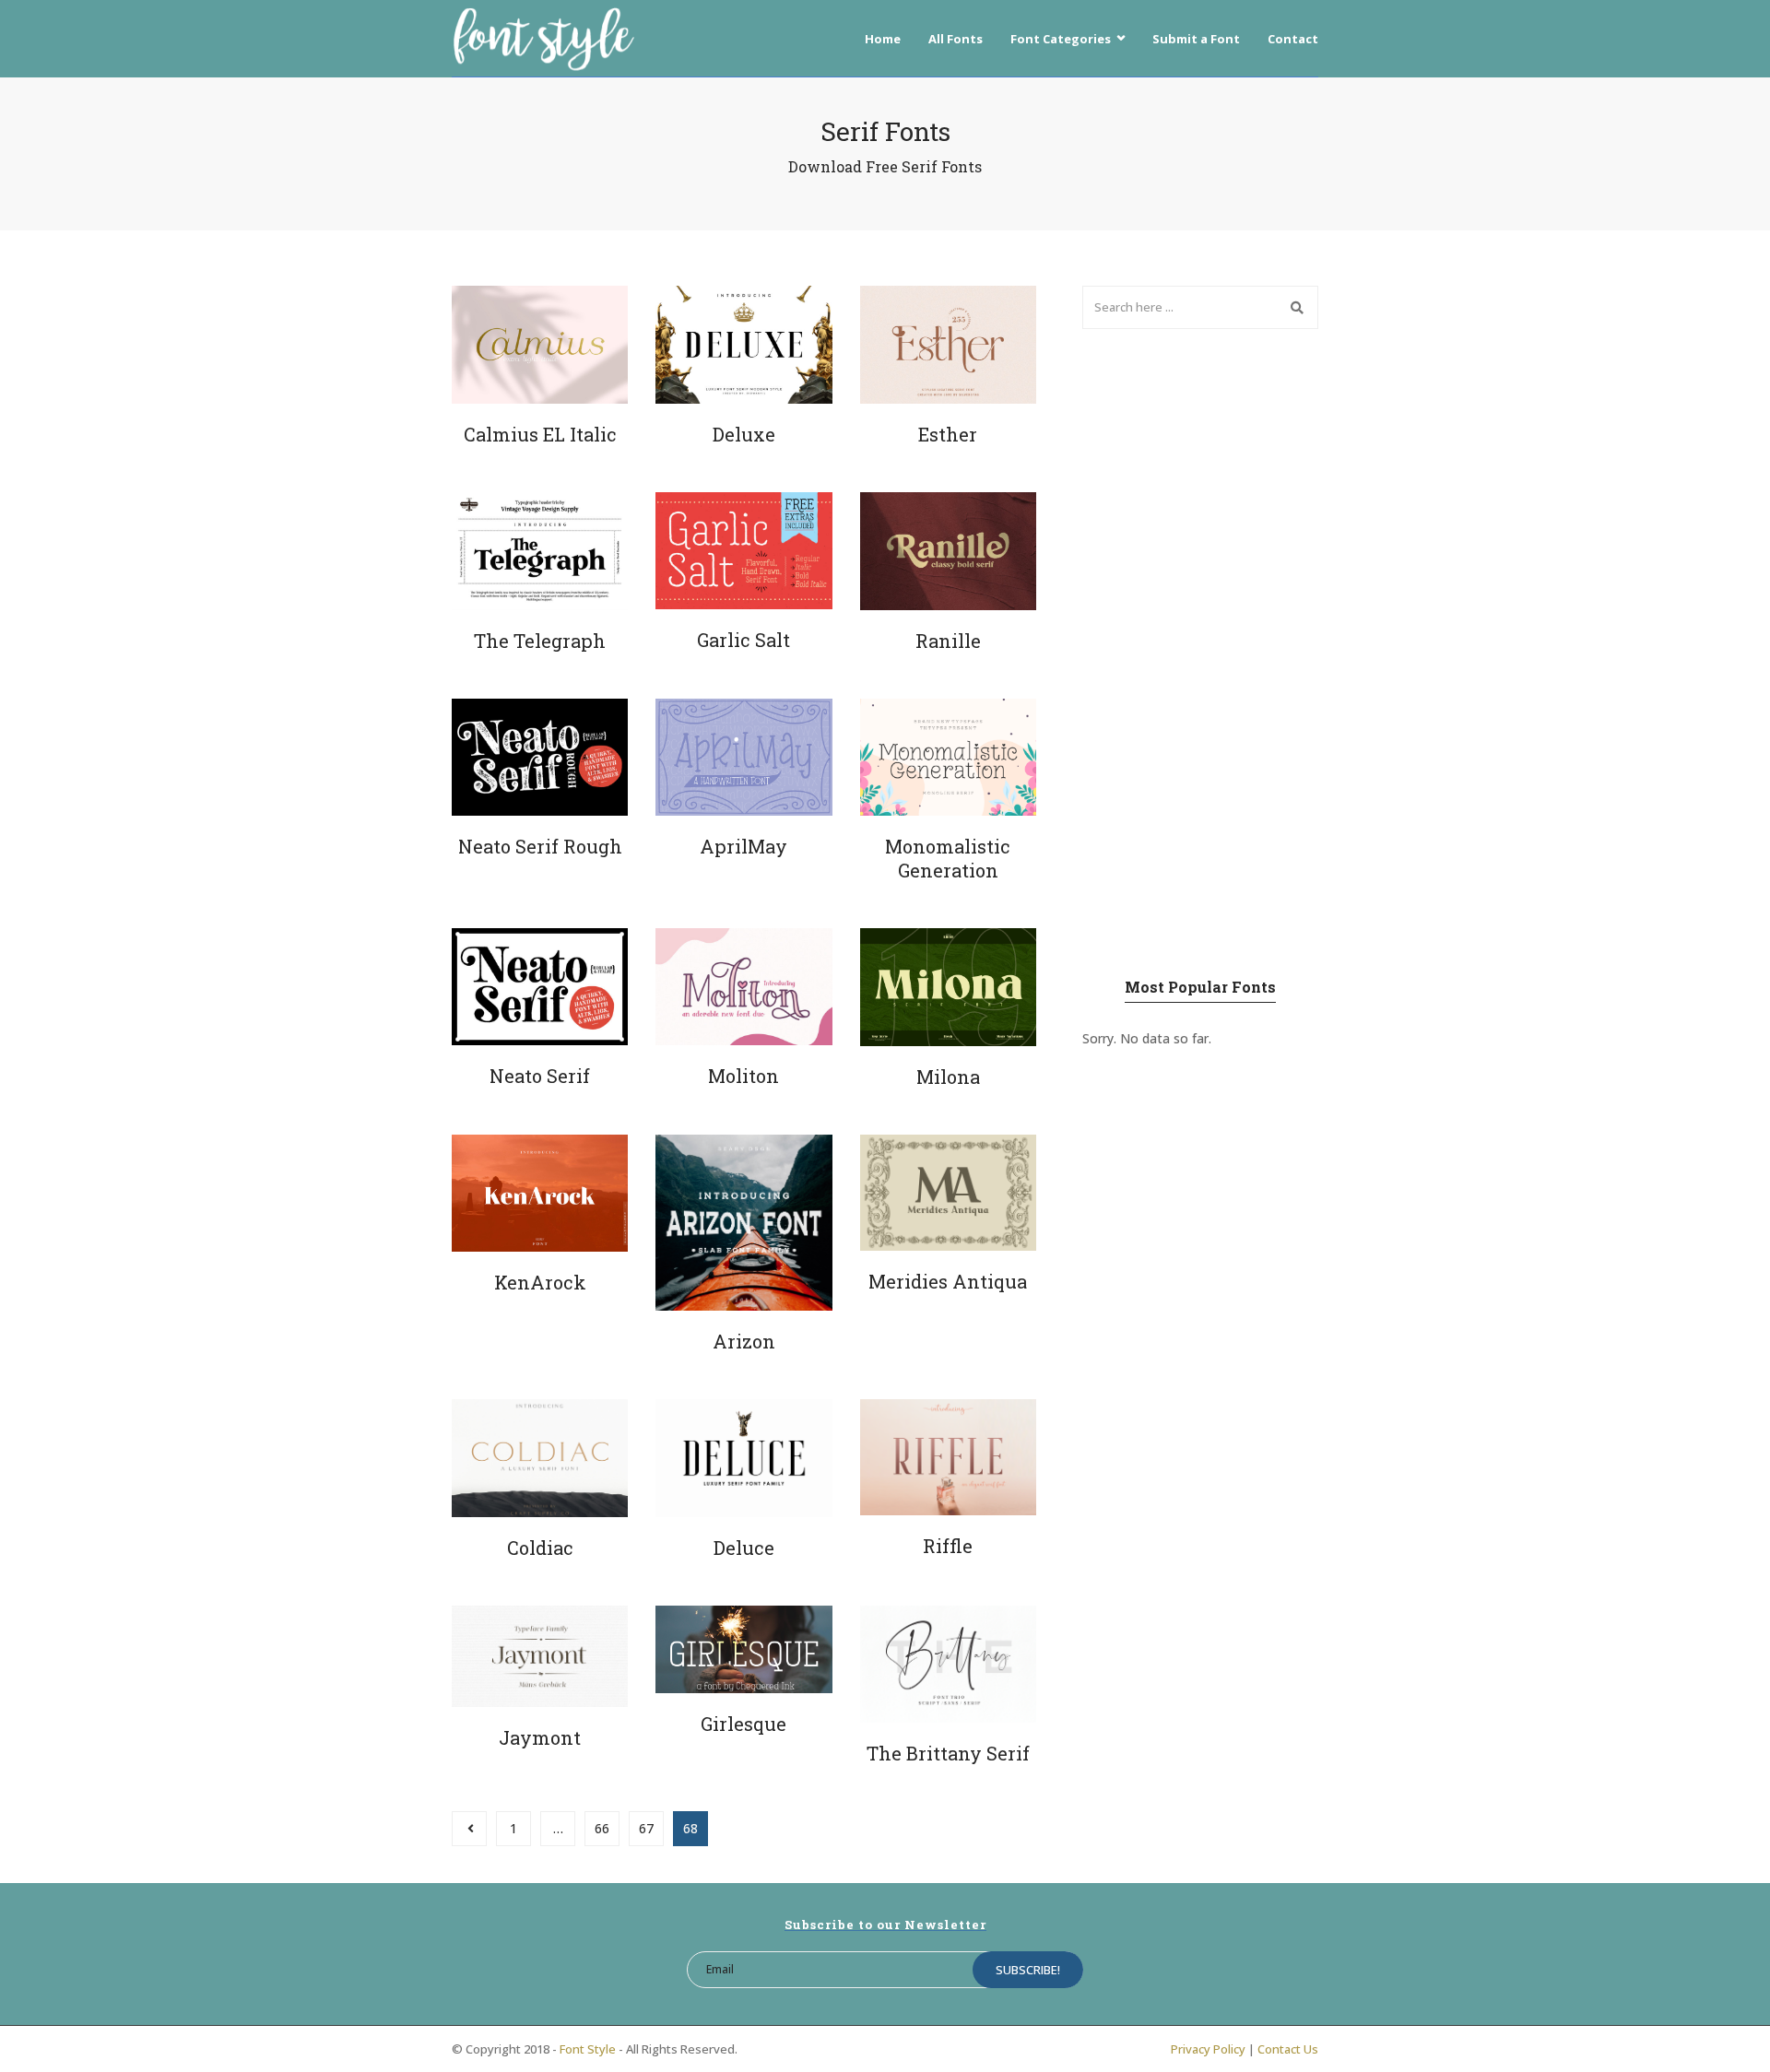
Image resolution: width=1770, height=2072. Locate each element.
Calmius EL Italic (540, 434)
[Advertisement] (1200, 652)
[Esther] (948, 345)
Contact (1293, 39)
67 (646, 1828)
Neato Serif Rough (540, 846)
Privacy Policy (1208, 2049)
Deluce (744, 1548)
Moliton (743, 1076)
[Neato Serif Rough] (540, 757)
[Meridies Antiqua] (948, 1193)
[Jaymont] (540, 1657)
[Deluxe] (743, 345)
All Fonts (956, 39)
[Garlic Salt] (743, 551)
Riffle (948, 1546)
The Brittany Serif (948, 1753)
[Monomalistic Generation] (948, 758)
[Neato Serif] (540, 987)
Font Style (588, 2049)
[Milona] (948, 987)
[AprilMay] (743, 758)
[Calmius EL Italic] (540, 345)
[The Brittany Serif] (948, 1664)
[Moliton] (743, 987)
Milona (948, 1077)
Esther (948, 434)
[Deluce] (743, 1458)
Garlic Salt (743, 640)
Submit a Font (1196, 39)
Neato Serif (540, 1076)
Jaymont (540, 1737)
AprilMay (743, 846)
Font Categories (1061, 39)
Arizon (744, 1341)
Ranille (948, 641)
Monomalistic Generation (948, 858)
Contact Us (1288, 2049)
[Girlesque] (743, 1650)
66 (602, 1828)
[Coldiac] (540, 1458)
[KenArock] (540, 1194)
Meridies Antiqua (948, 1281)
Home (883, 39)
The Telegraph (540, 641)
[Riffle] (948, 1457)
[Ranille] (948, 551)
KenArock (540, 1282)
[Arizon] (743, 1223)
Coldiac (540, 1548)
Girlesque (743, 1724)
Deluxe (744, 434)
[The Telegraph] (540, 551)
